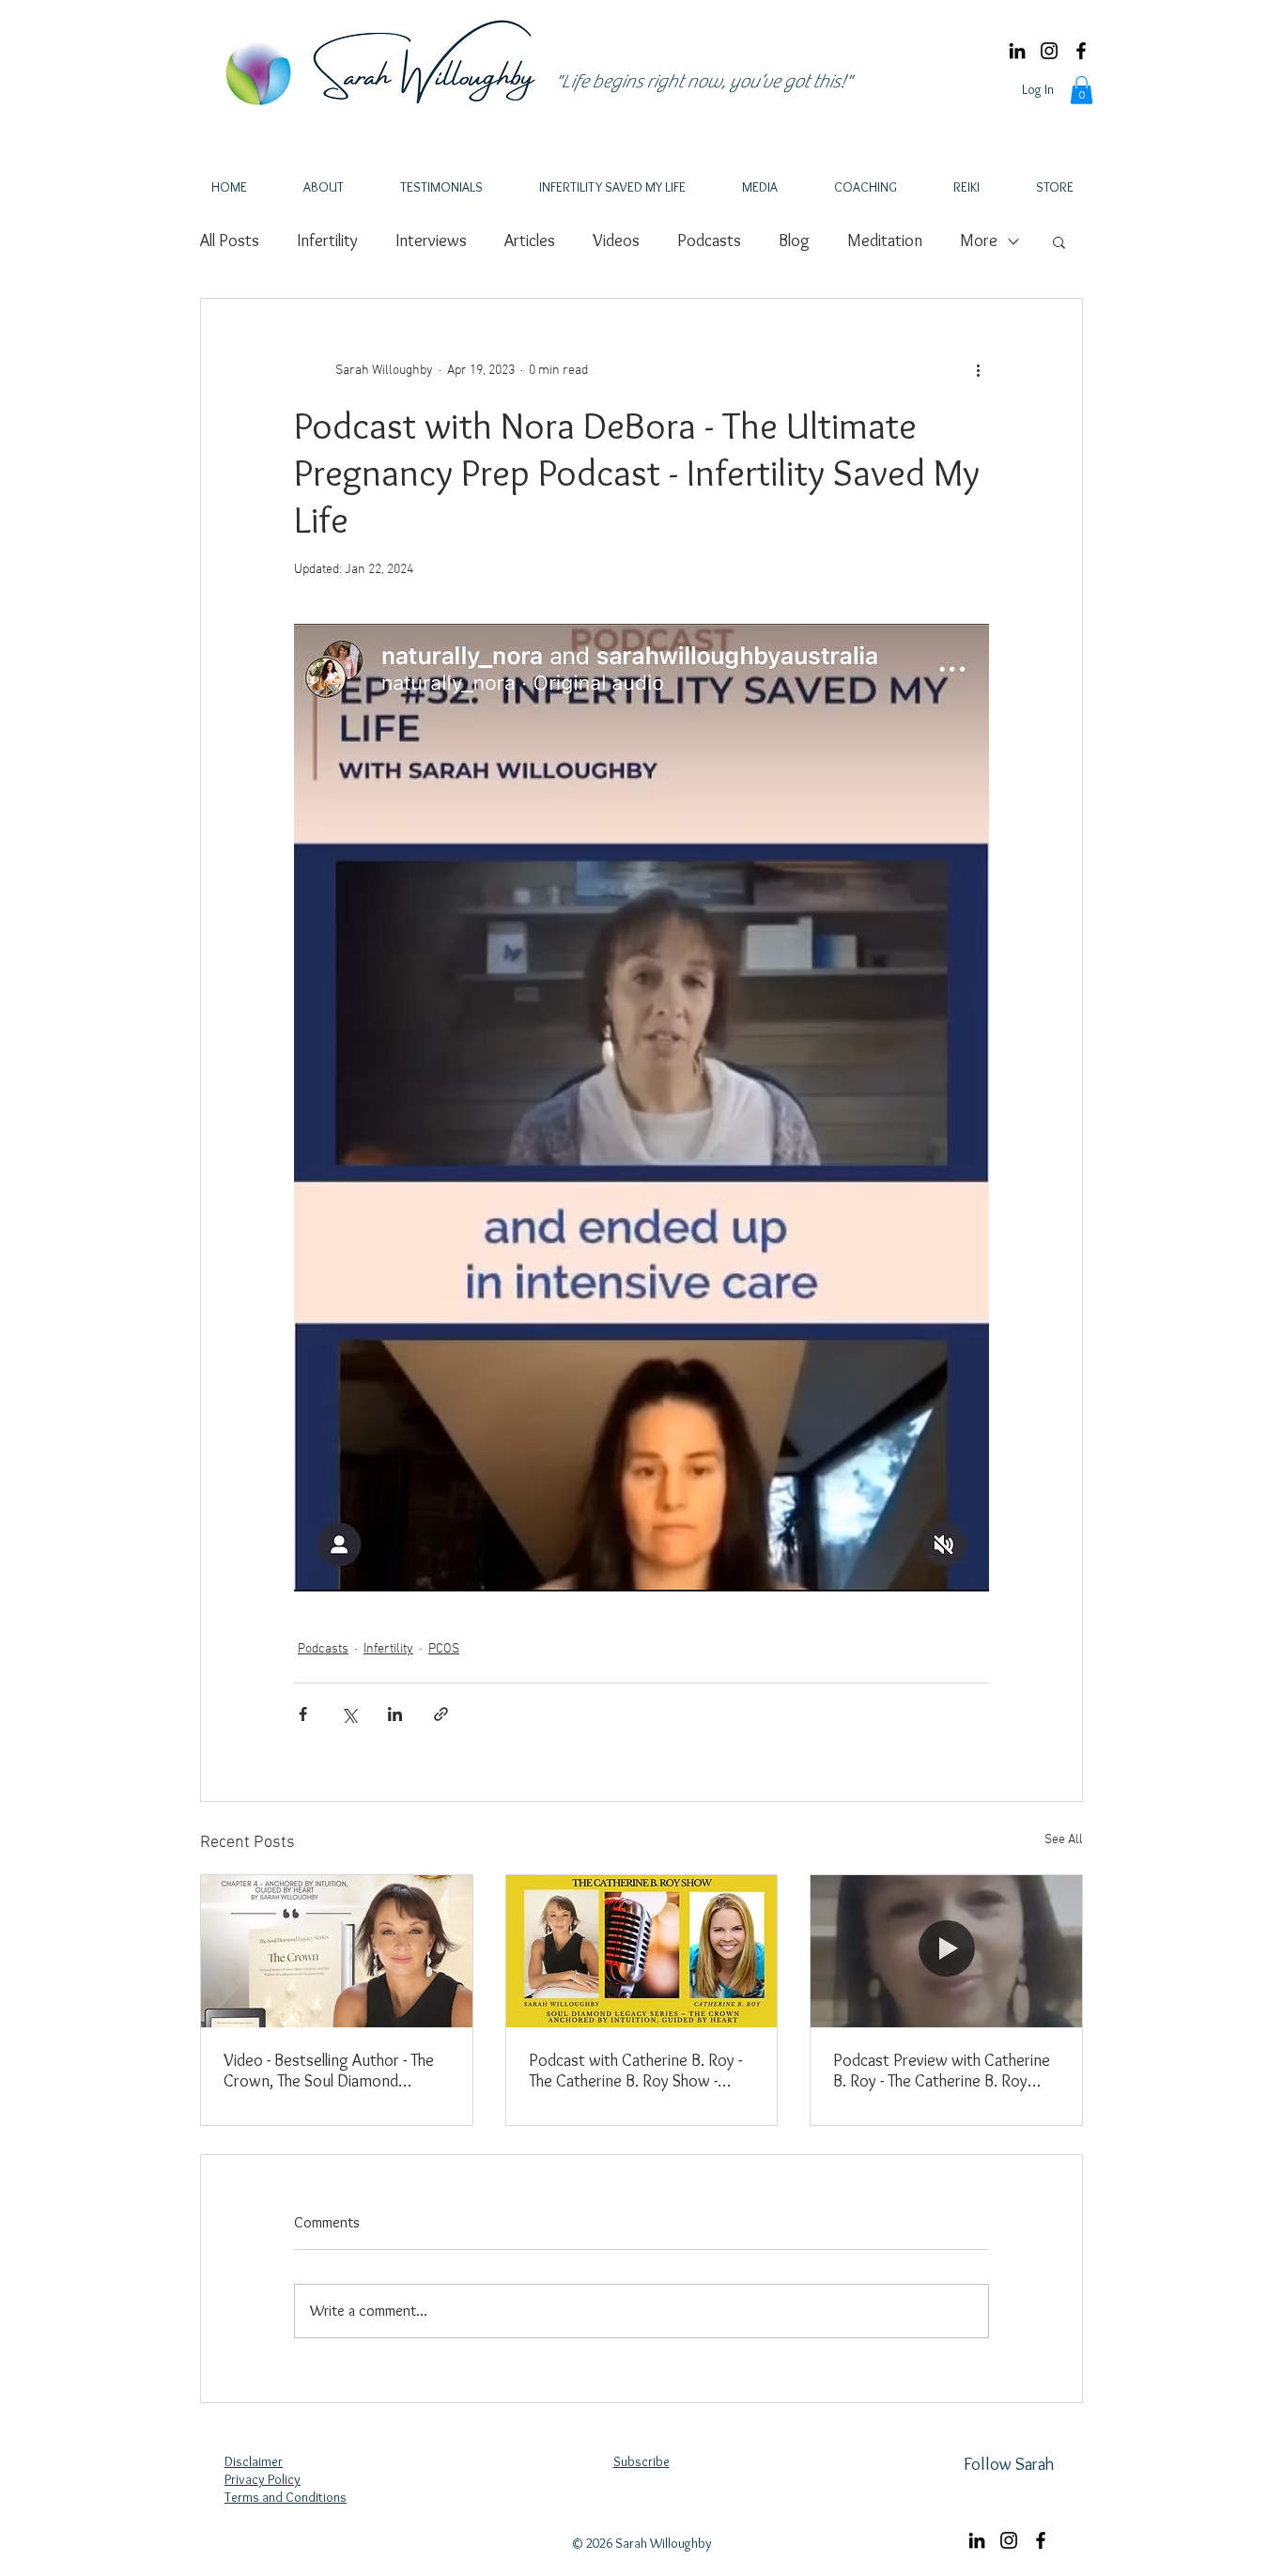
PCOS (444, 1649)
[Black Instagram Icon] (1049, 51)
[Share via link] (441, 1714)
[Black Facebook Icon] (1081, 51)
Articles (530, 241)
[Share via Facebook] (303, 1714)
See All (1064, 1840)
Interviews (431, 241)
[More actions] (978, 370)
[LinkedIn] (1017, 51)
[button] (1082, 90)
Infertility (327, 241)
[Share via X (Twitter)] (349, 1714)
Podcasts (709, 241)
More (979, 241)
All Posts (230, 241)
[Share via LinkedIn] (395, 1714)
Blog (794, 241)
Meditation (885, 241)
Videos (616, 241)
